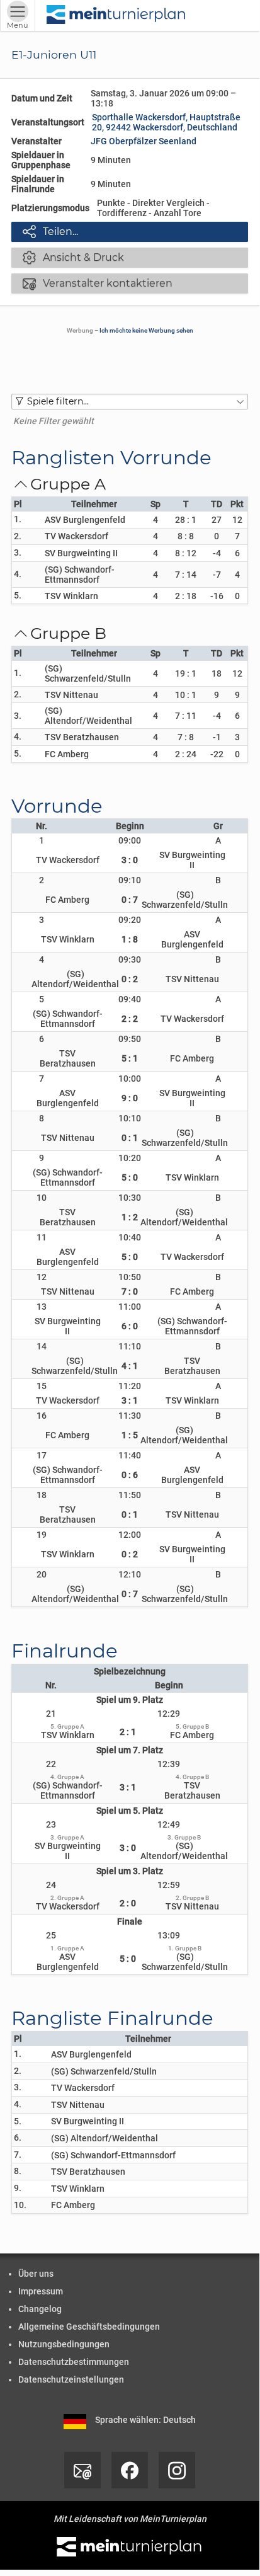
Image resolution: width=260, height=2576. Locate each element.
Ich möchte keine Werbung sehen (146, 330)
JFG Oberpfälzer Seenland (144, 141)
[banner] (116, 15)
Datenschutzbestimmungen (74, 2362)
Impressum (41, 2291)
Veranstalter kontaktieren (98, 283)
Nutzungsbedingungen (64, 2344)
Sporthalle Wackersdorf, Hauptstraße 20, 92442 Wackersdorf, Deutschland (166, 122)
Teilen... (50, 231)
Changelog (40, 2309)
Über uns (36, 2274)
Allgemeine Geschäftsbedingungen (89, 2327)
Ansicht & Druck (73, 257)
